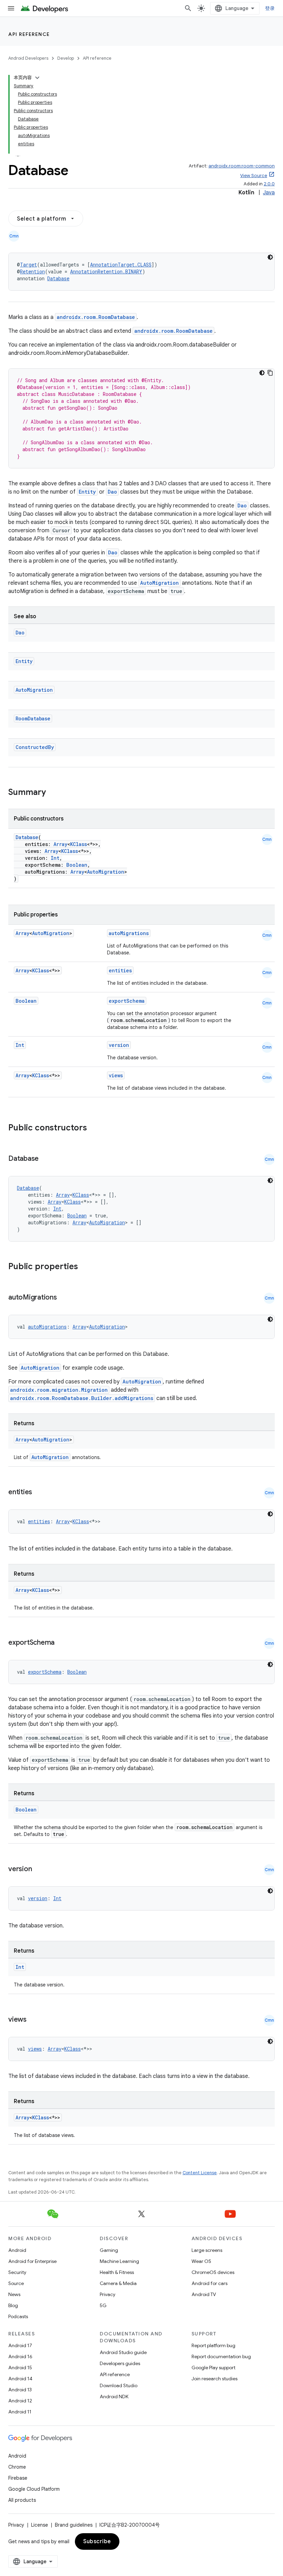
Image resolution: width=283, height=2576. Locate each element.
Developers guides (120, 2363)
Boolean (77, 865)
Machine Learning (119, 2261)
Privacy (108, 2294)
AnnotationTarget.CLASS (121, 265)
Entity (87, 492)
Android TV (204, 2294)
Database (58, 278)
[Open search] (188, 8)
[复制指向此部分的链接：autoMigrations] (64, 1298)
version (119, 1045)
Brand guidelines (74, 2525)
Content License (200, 2173)
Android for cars (209, 2283)
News (14, 2294)
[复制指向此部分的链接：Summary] (53, 793)
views (116, 1075)
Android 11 (20, 2412)
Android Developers (28, 58)
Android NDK (114, 2397)
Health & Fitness (117, 2272)
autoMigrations (129, 933)
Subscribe (97, 2541)
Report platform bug (213, 2345)
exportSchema (127, 1001)
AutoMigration (159, 583)
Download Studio (119, 2385)
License (40, 2525)
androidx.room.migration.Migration (59, 1390)
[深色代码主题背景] (270, 257)
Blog (13, 2305)
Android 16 (20, 2356)
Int (55, 858)
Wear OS (201, 2261)
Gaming (109, 2250)
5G (103, 2305)
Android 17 (20, 2345)
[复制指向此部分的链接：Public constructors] (96, 1128)
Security (17, 2272)
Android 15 (20, 2368)
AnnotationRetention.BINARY (106, 271)
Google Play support (213, 2368)
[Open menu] (11, 8)
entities (120, 970)
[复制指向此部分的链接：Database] (46, 1159)
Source (16, 2283)
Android (17, 2250)
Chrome (17, 2467)
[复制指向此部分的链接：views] (33, 2020)
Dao (112, 492)
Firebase (18, 2478)
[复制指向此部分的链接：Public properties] (87, 1267)
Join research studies (214, 2379)
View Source (254, 176)
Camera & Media (118, 2283)
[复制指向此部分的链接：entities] (39, 1493)
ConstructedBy (35, 747)
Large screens (207, 2250)
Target (28, 265)
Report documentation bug (221, 2356)
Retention (32, 271)
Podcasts (18, 2316)
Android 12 (20, 2401)
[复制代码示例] (270, 373)
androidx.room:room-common (242, 166)
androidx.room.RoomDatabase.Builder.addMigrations (82, 1398)
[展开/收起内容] (37, 78)
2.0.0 (269, 184)
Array (60, 844)
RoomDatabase (33, 718)
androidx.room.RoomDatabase (96, 317)
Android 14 (20, 2379)
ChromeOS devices (213, 2272)
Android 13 (20, 2390)
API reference (29, 34)
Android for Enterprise (32, 2261)
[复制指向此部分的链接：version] (39, 1869)
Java (269, 193)
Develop (66, 58)
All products (22, 2500)
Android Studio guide (123, 2352)
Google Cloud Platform (34, 2489)
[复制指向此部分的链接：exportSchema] (61, 1643)
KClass (79, 844)
